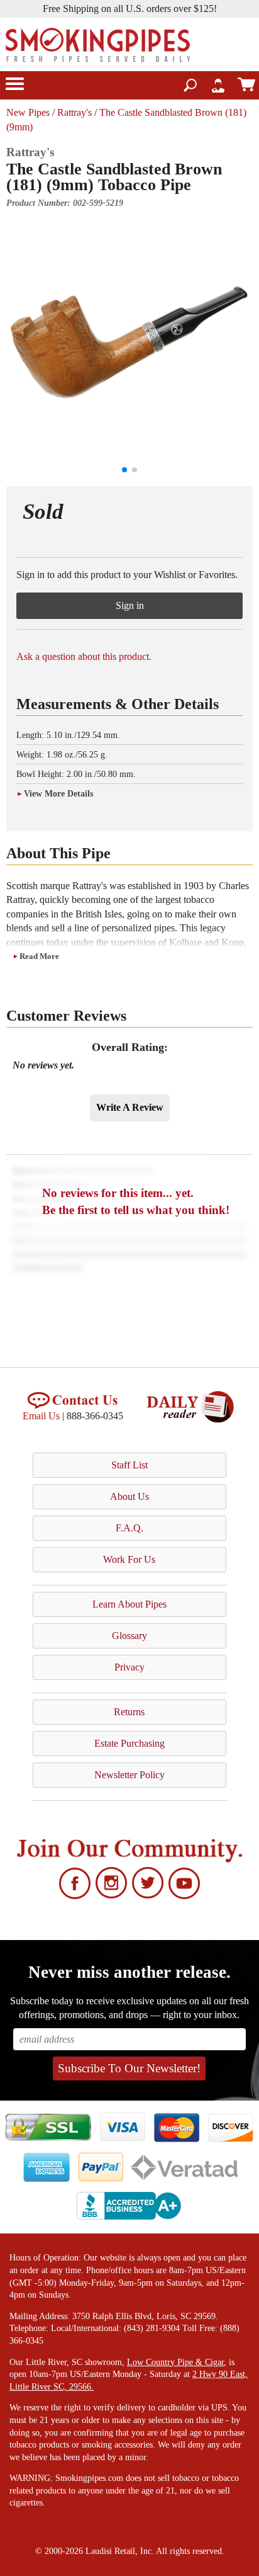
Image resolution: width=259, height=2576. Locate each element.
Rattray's (74, 112)
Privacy (129, 1667)
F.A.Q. (129, 1528)
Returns (129, 1712)
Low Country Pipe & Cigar (175, 2362)
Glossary (129, 1636)
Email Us (41, 1416)
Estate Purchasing (129, 1743)
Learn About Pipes (129, 1604)
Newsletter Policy (129, 1775)
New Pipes (28, 112)
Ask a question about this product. (84, 656)
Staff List (129, 1465)
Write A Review (130, 1107)
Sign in (130, 605)
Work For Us (129, 1559)
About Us (129, 1496)
